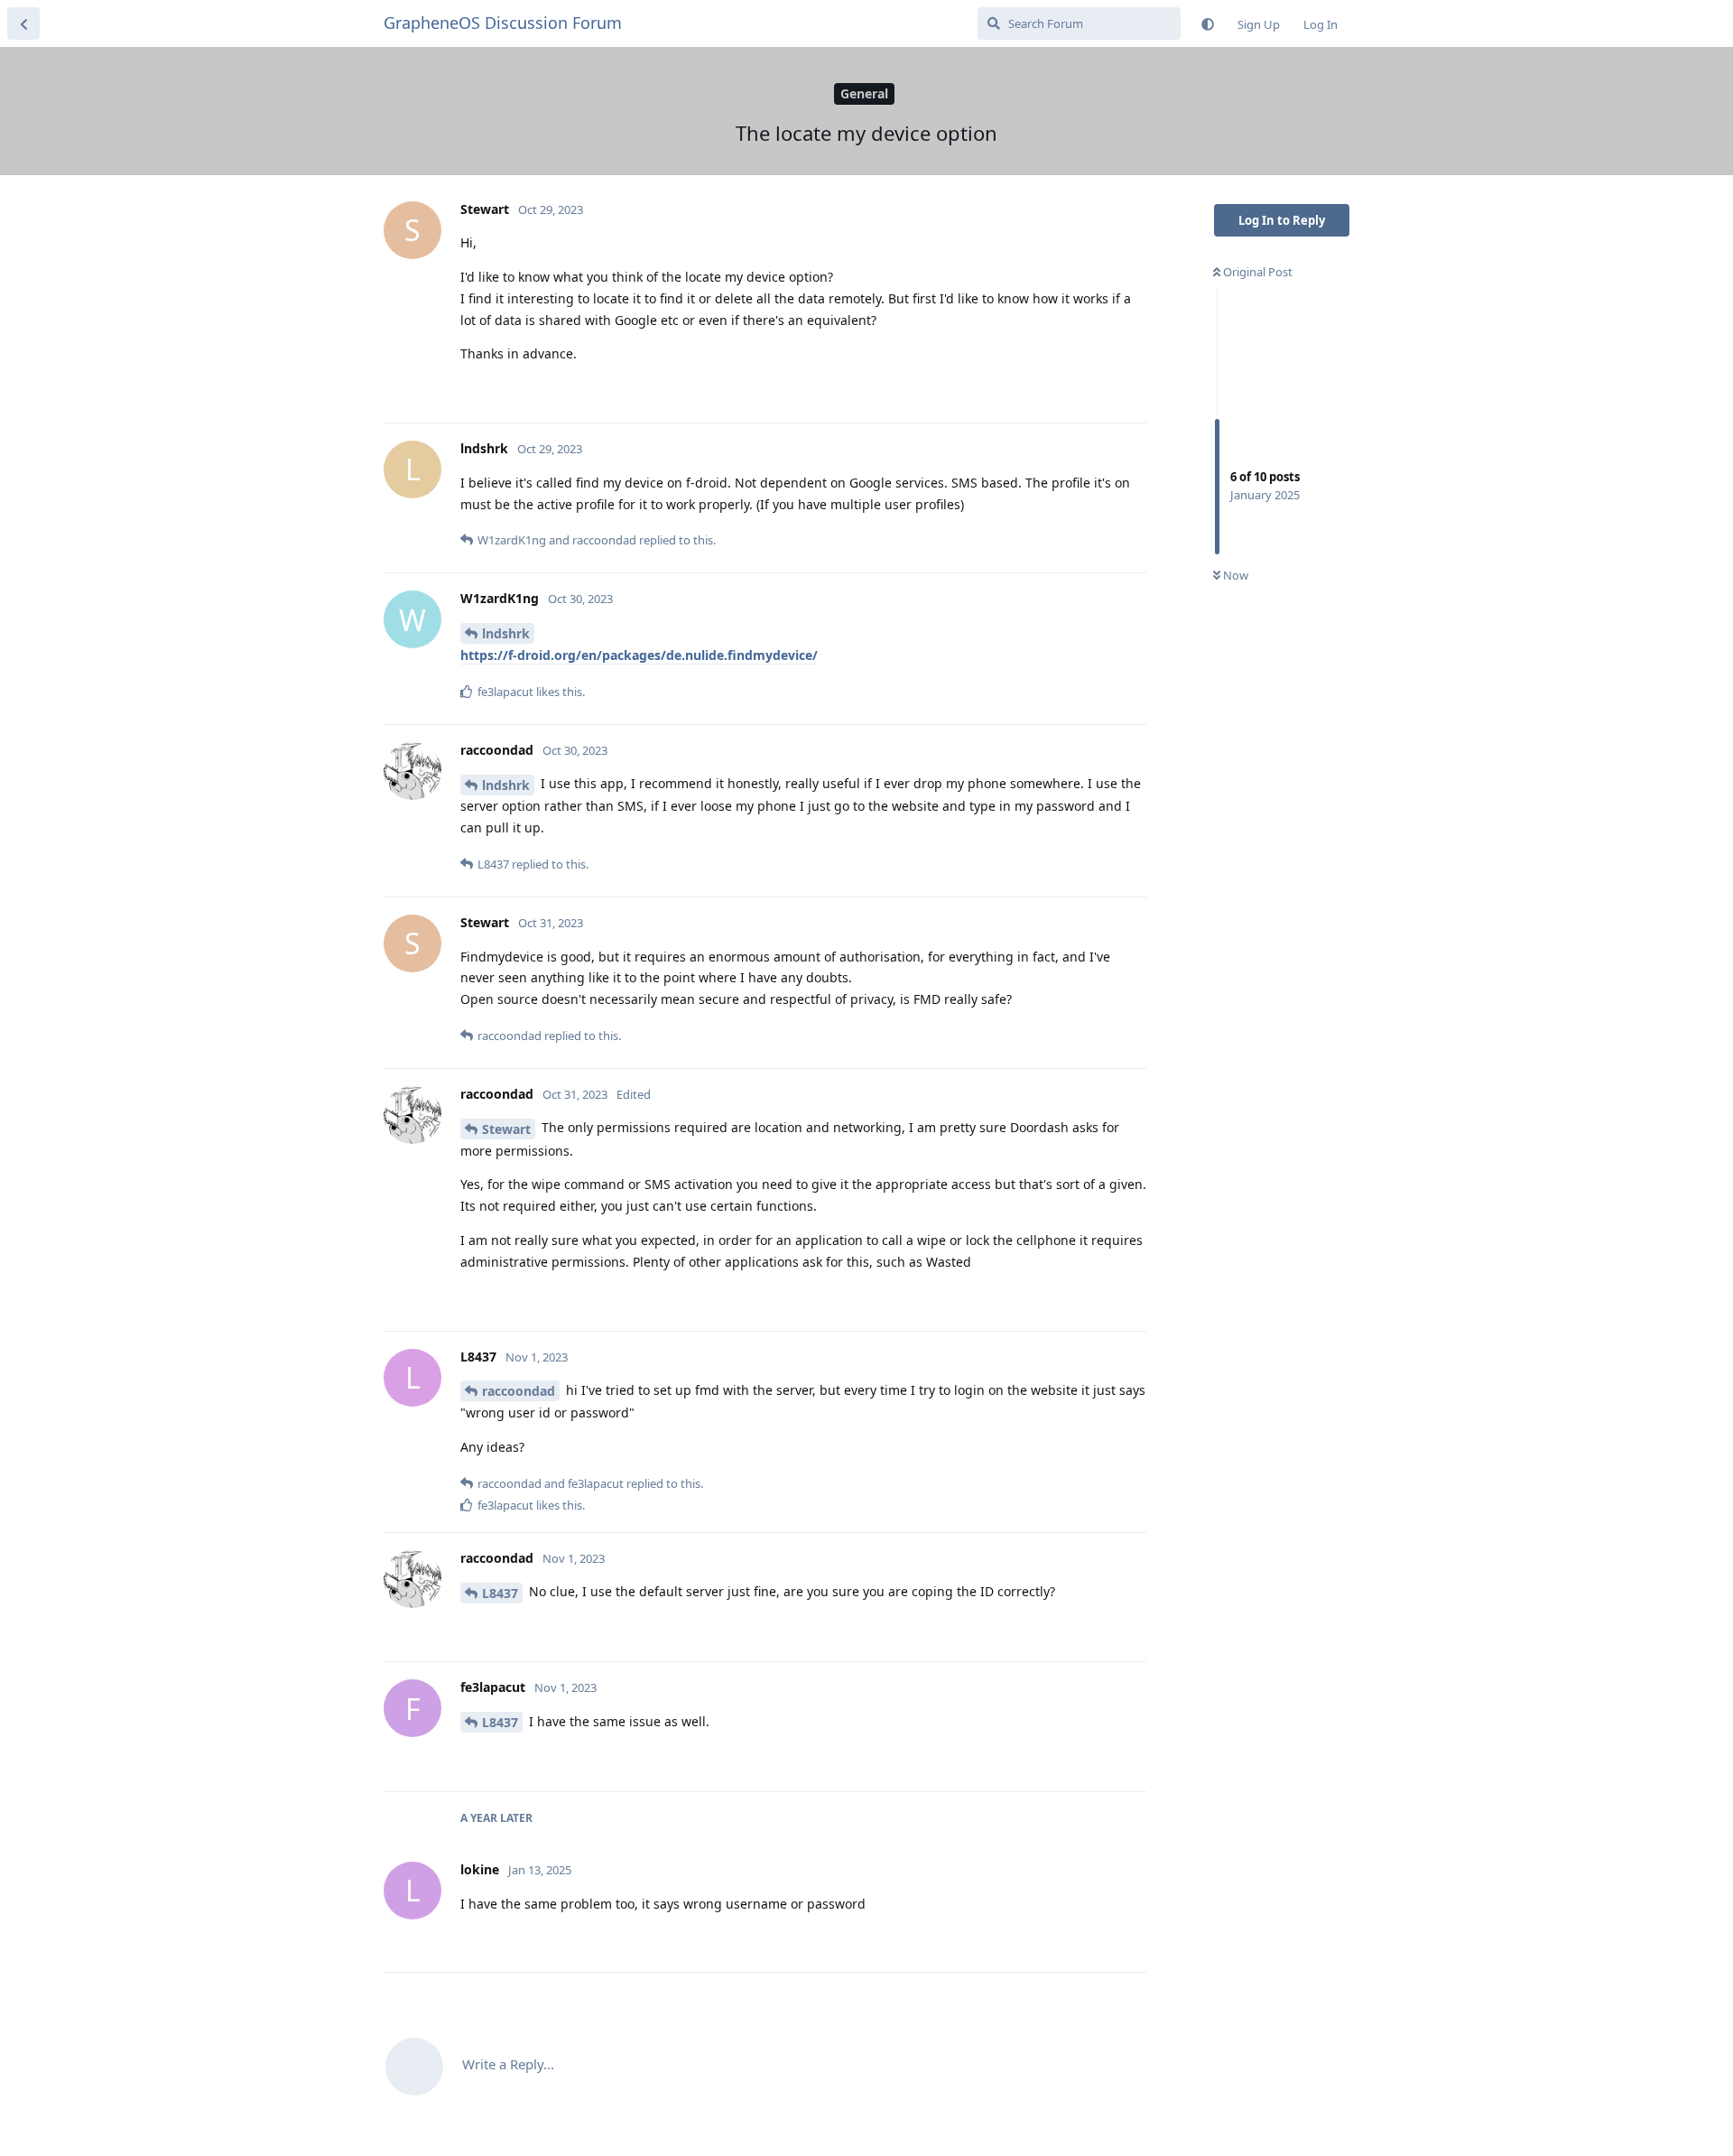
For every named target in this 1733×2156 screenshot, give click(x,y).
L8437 (500, 1593)
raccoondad (519, 1391)
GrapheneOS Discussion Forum (503, 23)
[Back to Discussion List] (23, 23)
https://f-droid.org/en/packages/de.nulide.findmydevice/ (639, 655)
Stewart (506, 1129)
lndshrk (506, 633)
